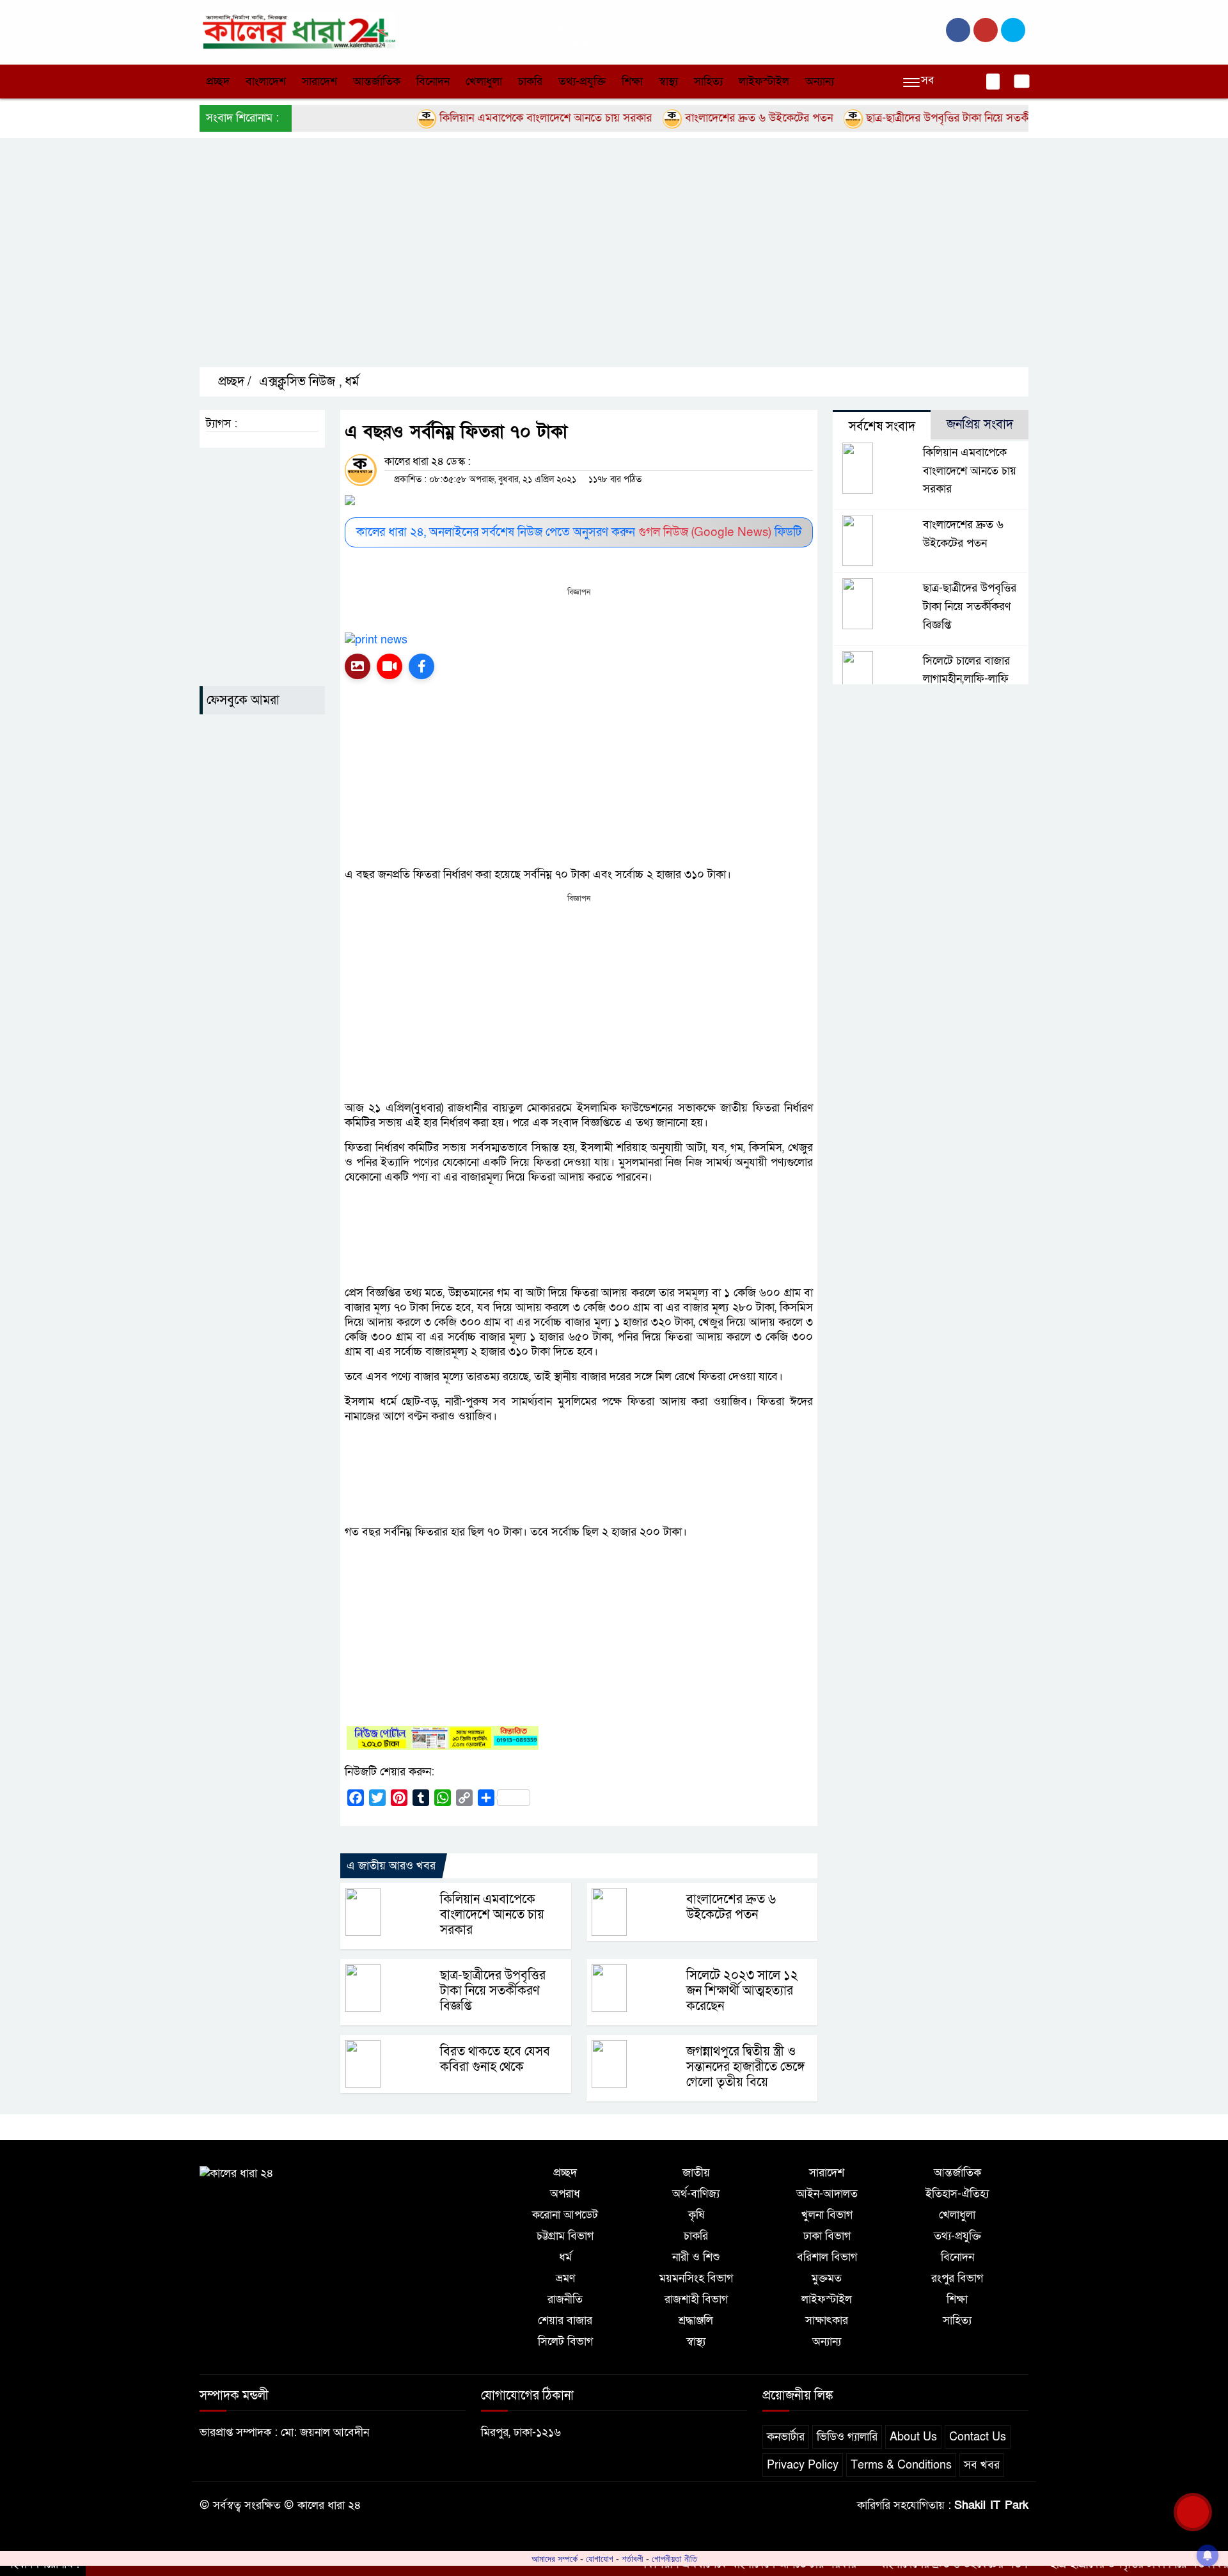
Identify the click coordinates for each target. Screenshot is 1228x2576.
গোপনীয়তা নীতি (674, 2559)
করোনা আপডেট (565, 2215)
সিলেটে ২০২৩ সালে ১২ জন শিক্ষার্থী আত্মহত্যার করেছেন (742, 1991)
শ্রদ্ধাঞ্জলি (696, 2321)
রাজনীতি (565, 2299)
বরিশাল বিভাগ (827, 2257)
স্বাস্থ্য (668, 82)
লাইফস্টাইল (764, 82)
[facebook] (958, 30)
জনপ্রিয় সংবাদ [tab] (980, 425)
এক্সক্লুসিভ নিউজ (297, 382)
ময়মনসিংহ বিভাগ (696, 2278)
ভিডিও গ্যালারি (847, 2437)
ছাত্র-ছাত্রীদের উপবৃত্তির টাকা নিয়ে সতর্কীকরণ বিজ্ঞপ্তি (922, 118)
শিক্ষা (632, 82)
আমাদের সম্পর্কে (555, 2559)
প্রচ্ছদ (218, 82)
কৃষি (696, 2215)
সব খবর (982, 2465)
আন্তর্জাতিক (377, 82)
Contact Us (978, 2437)
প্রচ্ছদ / (233, 382)
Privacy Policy (803, 2465)
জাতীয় (696, 2173)
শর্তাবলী (633, 2559)
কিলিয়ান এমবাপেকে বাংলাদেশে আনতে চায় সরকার (493, 118)
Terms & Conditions (901, 2465)
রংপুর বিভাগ (957, 2278)
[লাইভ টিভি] (390, 666)
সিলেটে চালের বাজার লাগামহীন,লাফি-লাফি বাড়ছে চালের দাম (966, 679)
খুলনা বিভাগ (827, 2215)
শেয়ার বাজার (565, 2321)
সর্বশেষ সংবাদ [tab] (882, 427)
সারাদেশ (319, 82)
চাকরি (530, 82)
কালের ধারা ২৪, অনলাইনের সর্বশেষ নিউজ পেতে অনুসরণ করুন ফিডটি (579, 532)
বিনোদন (433, 82)
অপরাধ (565, 2194)
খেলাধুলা (484, 82)
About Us (913, 2437)
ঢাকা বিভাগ (827, 2236)
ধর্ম (352, 382)
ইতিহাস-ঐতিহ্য (957, 2194)
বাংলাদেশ (266, 82)
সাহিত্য (708, 82)
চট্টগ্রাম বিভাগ (565, 2236)
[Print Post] (358, 666)
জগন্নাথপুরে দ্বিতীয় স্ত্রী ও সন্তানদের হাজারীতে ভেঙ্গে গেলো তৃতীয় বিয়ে (745, 2067)
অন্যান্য (820, 82)
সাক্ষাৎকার (827, 2321)
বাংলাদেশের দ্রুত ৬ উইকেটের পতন (707, 118)
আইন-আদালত (827, 2194)
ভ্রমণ (565, 2278)
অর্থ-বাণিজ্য (696, 2194)
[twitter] (986, 30)
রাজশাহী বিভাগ (696, 2299)
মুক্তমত (827, 2278)
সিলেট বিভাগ (565, 2342)
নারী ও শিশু (696, 2257)
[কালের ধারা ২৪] (297, 31)
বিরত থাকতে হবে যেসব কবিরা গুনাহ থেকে (495, 2059)
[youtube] (1013, 30)
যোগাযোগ (600, 2559)
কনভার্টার (786, 2437)
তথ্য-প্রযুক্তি (582, 82)
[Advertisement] (583, 263)
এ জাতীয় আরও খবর (391, 1866)
